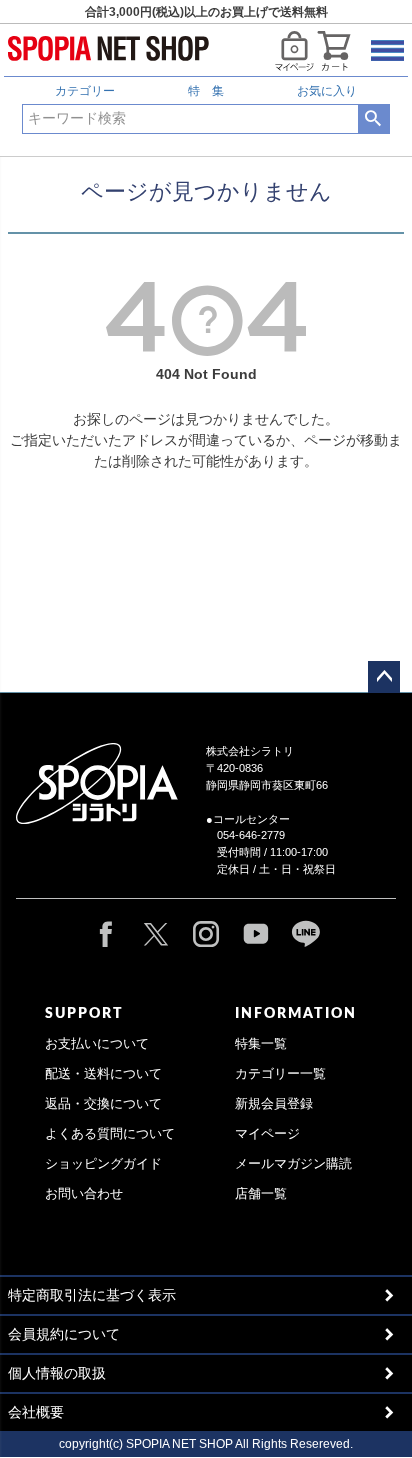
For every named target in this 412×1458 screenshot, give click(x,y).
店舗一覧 (261, 1194)
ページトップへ (384, 677)
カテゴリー (85, 91)
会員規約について (64, 1334)
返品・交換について (103, 1104)
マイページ (267, 1134)
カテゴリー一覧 (280, 1074)
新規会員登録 (274, 1104)
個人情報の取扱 (57, 1373)
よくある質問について (110, 1134)
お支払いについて (97, 1044)
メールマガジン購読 (293, 1164)
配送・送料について (103, 1074)
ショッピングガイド (103, 1164)
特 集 (206, 91)
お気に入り (327, 91)
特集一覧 (261, 1044)
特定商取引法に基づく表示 (92, 1295)
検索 (373, 119)
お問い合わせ (84, 1194)
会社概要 (36, 1412)
